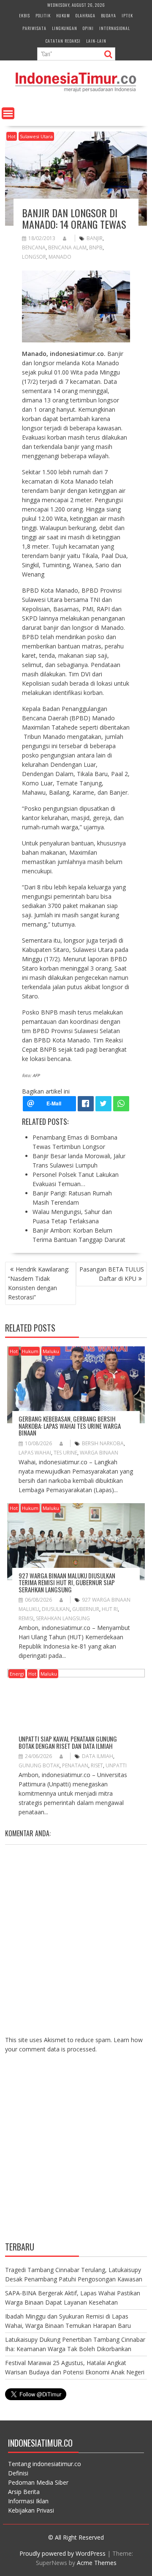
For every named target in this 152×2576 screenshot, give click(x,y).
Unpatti (116, 1765)
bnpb (96, 247)
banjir (95, 238)
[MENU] (8, 113)
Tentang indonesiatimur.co (45, 2464)
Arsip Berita (24, 2492)
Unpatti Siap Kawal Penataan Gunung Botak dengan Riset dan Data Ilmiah (68, 1742)
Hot (12, 136)
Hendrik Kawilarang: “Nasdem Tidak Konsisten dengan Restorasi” (39, 1283)
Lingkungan (65, 28)
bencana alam (67, 247)
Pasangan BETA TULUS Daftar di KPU (112, 1274)
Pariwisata (34, 28)
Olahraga (85, 15)
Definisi (18, 2473)
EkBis (24, 15)
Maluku (51, 1351)
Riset (97, 1765)
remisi (26, 1618)
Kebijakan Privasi (31, 2510)
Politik (43, 15)
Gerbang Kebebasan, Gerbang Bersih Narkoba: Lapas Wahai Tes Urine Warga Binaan (70, 1426)
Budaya (109, 15)
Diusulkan (56, 1609)
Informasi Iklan (28, 2501)
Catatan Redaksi (63, 41)
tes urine (65, 1453)
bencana (34, 247)
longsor (34, 257)
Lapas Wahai (35, 1453)
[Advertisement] (76, 2154)
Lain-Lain (96, 41)
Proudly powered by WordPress (62, 2553)
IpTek (127, 15)
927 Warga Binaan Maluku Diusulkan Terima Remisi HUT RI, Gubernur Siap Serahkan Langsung (67, 1582)
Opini (88, 28)
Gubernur (86, 1609)
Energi (17, 1674)
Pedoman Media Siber (38, 2482)
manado (60, 257)
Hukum (63, 15)
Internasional (115, 28)
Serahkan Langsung (63, 1618)
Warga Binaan (99, 1453)
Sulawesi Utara (36, 136)
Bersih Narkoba (103, 1443)
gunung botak (39, 1765)
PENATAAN (75, 1765)
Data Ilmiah (98, 1756)
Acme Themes (97, 2563)
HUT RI (110, 1609)
